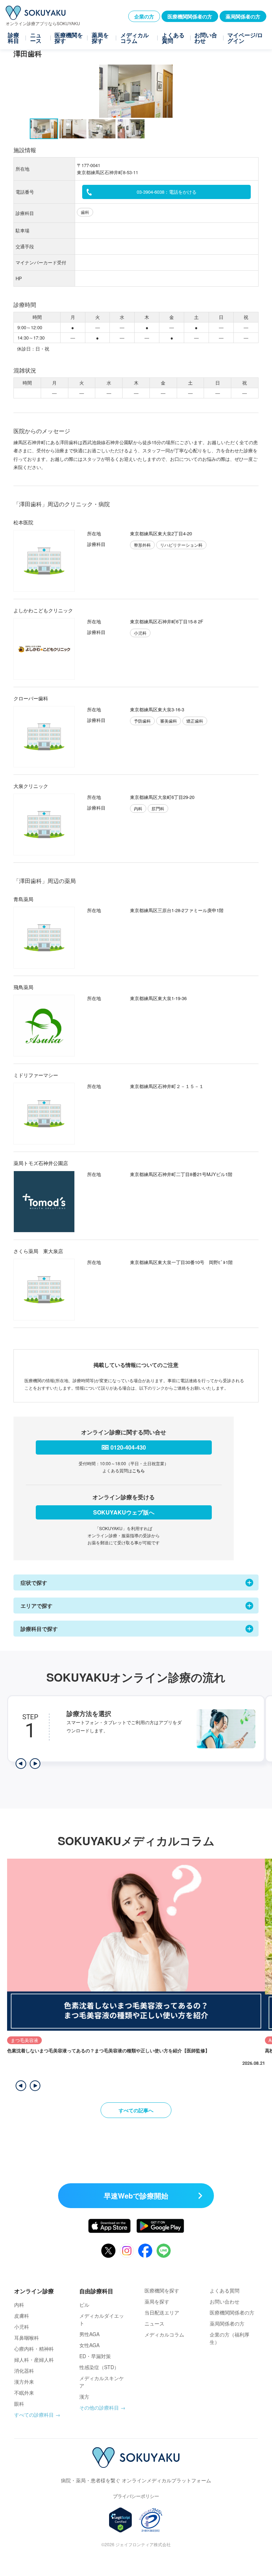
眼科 (19, 2404)
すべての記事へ (136, 2110)
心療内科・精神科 (34, 2349)
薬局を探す (100, 38)
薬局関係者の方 (243, 16)
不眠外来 (24, 2393)
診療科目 (13, 38)
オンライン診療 (34, 2291)
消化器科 (24, 2371)
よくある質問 (173, 38)
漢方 (84, 2396)
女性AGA (89, 2345)
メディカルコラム (135, 38)
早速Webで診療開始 (136, 2196)
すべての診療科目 (34, 2415)
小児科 (22, 2327)
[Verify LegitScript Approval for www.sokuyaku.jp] (121, 2520)
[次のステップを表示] (35, 1764)
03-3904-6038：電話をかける (167, 192)
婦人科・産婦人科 (34, 2360)
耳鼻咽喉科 (27, 2338)
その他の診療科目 (99, 2407)
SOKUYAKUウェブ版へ (124, 1512)
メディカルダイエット (102, 2319)
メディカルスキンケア (102, 2382)
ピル (84, 2305)
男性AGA (89, 2334)
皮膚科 (22, 2316)
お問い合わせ (206, 38)
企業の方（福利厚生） (229, 2338)
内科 (19, 2305)
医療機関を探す (69, 38)
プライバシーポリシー (136, 2496)
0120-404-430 (128, 1447)
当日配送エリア (162, 2312)
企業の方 (144, 16)
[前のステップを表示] (21, 1764)
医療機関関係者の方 (190, 16)
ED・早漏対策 (95, 2356)
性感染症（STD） (99, 2367)
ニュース (36, 38)
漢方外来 (24, 2382)
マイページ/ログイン (245, 38)
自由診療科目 (96, 2291)
